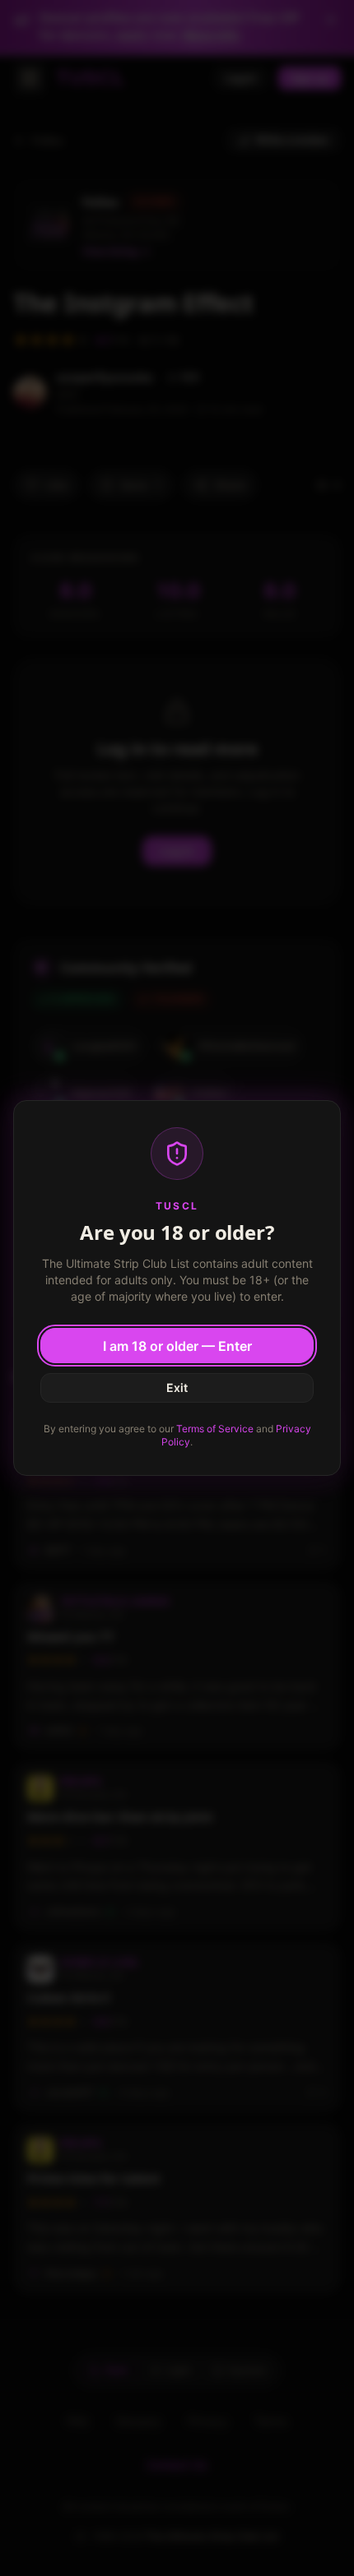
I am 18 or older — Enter (177, 1346)
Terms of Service (215, 1429)
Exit (177, 1387)
